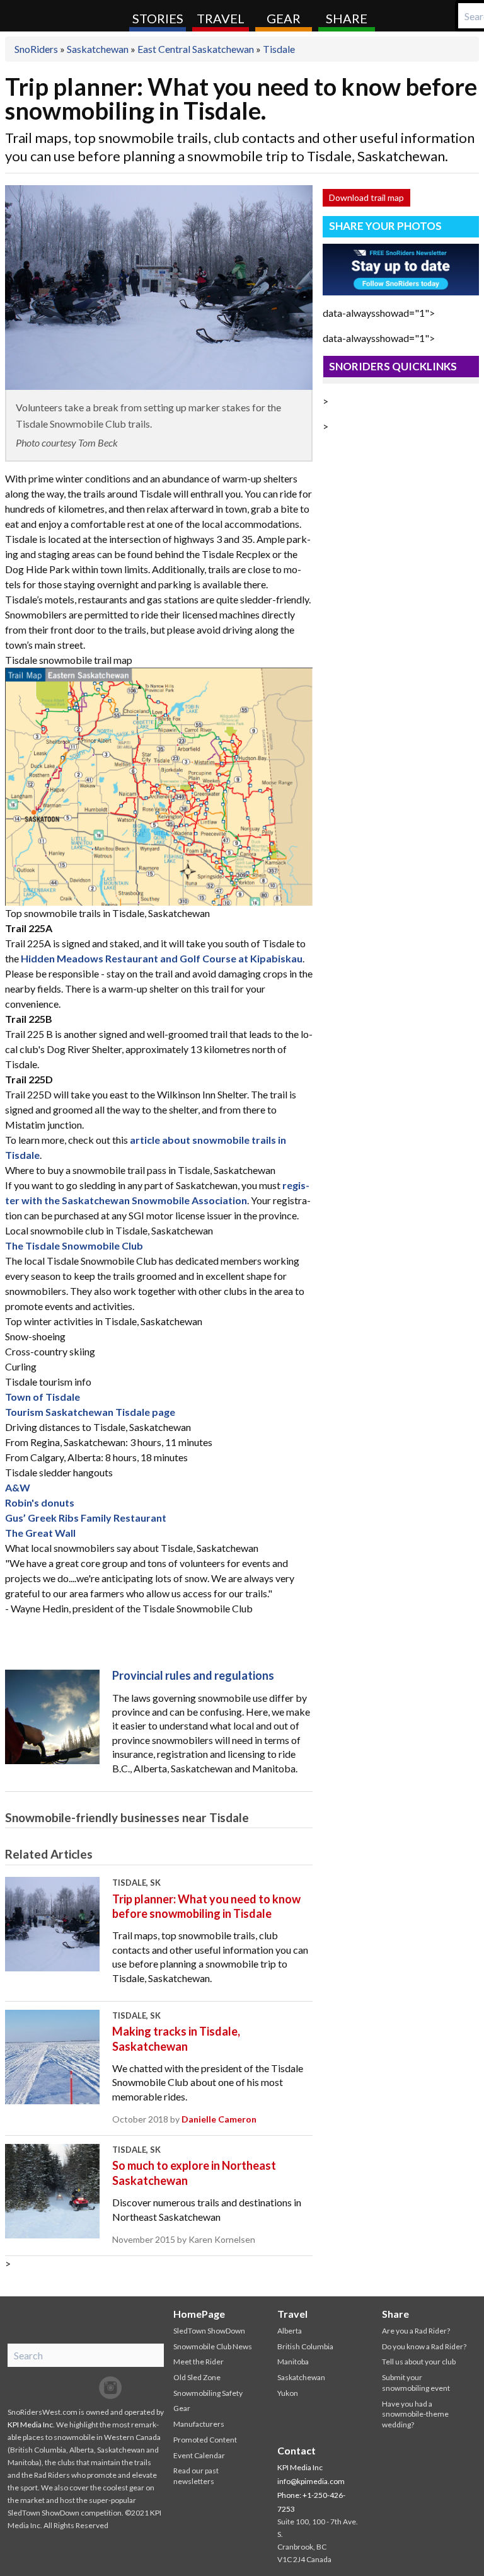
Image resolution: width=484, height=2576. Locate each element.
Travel (221, 18)
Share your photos (385, 226)
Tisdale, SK (136, 1883)
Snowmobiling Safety (208, 2393)
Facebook (60, 2388)
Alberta (290, 2331)
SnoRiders (60, 16)
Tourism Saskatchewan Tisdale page (90, 1412)
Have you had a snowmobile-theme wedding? (415, 2414)
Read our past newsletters (196, 2476)
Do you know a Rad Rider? (424, 2346)
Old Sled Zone (197, 2377)
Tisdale (279, 49)
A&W (18, 1487)
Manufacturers (199, 2424)
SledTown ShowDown (209, 2331)
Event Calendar (199, 2455)
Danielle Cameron (219, 2119)
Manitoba (293, 2362)
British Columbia (305, 2346)
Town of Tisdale (43, 1397)
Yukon (288, 2393)
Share (347, 18)
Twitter (85, 2388)
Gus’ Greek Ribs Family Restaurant (86, 1518)
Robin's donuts (40, 1502)
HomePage (199, 2314)
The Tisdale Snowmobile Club (74, 1245)
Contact (297, 2450)
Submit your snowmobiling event (416, 2383)
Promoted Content (205, 2440)
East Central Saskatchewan (196, 49)
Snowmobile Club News (213, 2346)
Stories (158, 18)
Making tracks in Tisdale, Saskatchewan (176, 2038)
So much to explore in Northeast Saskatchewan (194, 2173)
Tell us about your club (419, 2362)
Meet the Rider (199, 2362)
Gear (284, 18)
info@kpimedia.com (311, 2481)
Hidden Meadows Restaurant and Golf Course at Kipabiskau (162, 958)
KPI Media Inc (30, 2425)
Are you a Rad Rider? (416, 2331)
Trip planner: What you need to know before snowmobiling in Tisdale (206, 1906)
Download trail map (366, 197)
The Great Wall (40, 1533)
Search (468, 16)
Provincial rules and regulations (193, 1675)
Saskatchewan (98, 49)
